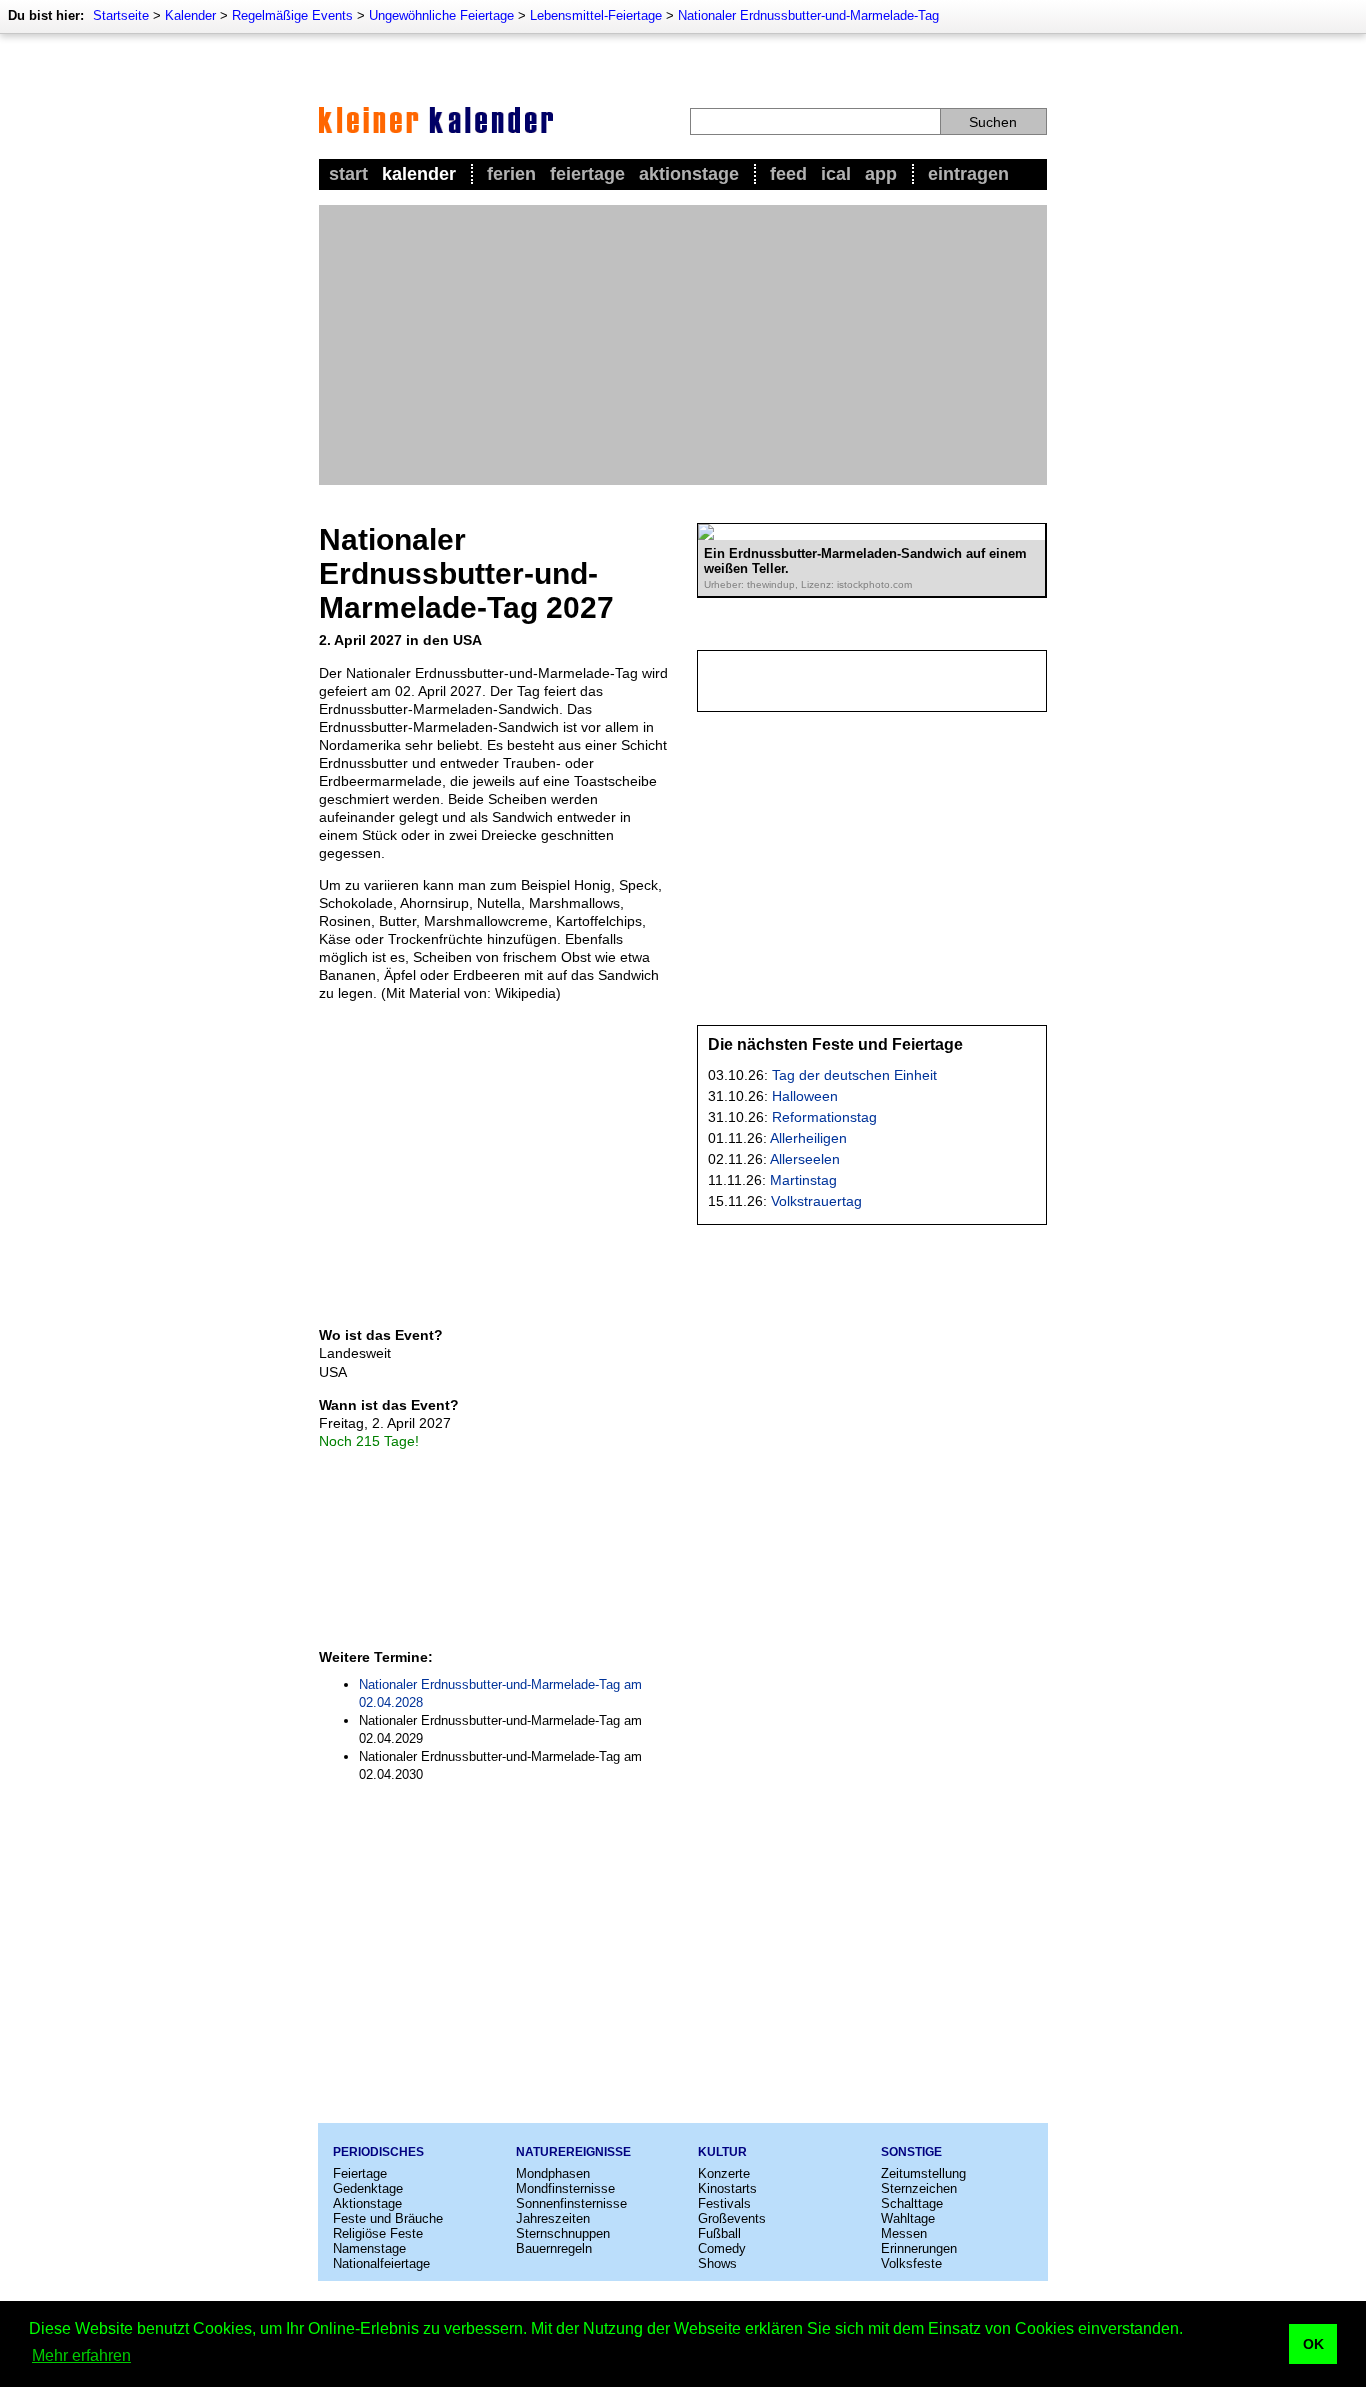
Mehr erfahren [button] (81, 2355)
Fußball (719, 2233)
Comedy (722, 2248)
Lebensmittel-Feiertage (596, 15)
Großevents (732, 2218)
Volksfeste (911, 2263)
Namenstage (369, 2248)
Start (348, 174)
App (881, 174)
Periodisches (378, 2152)
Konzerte (724, 2173)
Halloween (805, 1096)
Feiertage (587, 174)
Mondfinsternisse (565, 2188)
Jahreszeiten (553, 2218)
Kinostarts (727, 2188)
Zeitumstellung (923, 2173)
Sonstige (911, 2152)
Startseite (121, 15)
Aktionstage (689, 174)
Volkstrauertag (816, 1201)
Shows (717, 2263)
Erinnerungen (919, 2248)
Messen (904, 2233)
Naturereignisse (573, 2152)
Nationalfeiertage (381, 2263)
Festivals (724, 2203)
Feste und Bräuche (388, 2218)
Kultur (722, 2152)
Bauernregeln (554, 2248)
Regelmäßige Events (292, 15)
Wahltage (908, 2218)
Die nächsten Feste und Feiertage (835, 1044)
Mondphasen (553, 2173)
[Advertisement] (683, 345)
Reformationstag (824, 1117)
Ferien (511, 174)
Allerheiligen (808, 1138)
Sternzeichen (919, 2188)
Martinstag (803, 1180)
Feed (788, 174)
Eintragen (968, 174)
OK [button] (1313, 2344)
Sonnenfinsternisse (571, 2203)
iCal (836, 174)
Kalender (190, 15)
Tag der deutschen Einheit (854, 1075)
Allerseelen (805, 1159)
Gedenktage (368, 2188)
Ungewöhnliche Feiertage (441, 15)
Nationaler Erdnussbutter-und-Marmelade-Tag (808, 15)
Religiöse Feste (378, 2233)
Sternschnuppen (563, 2233)
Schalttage (912, 2203)
